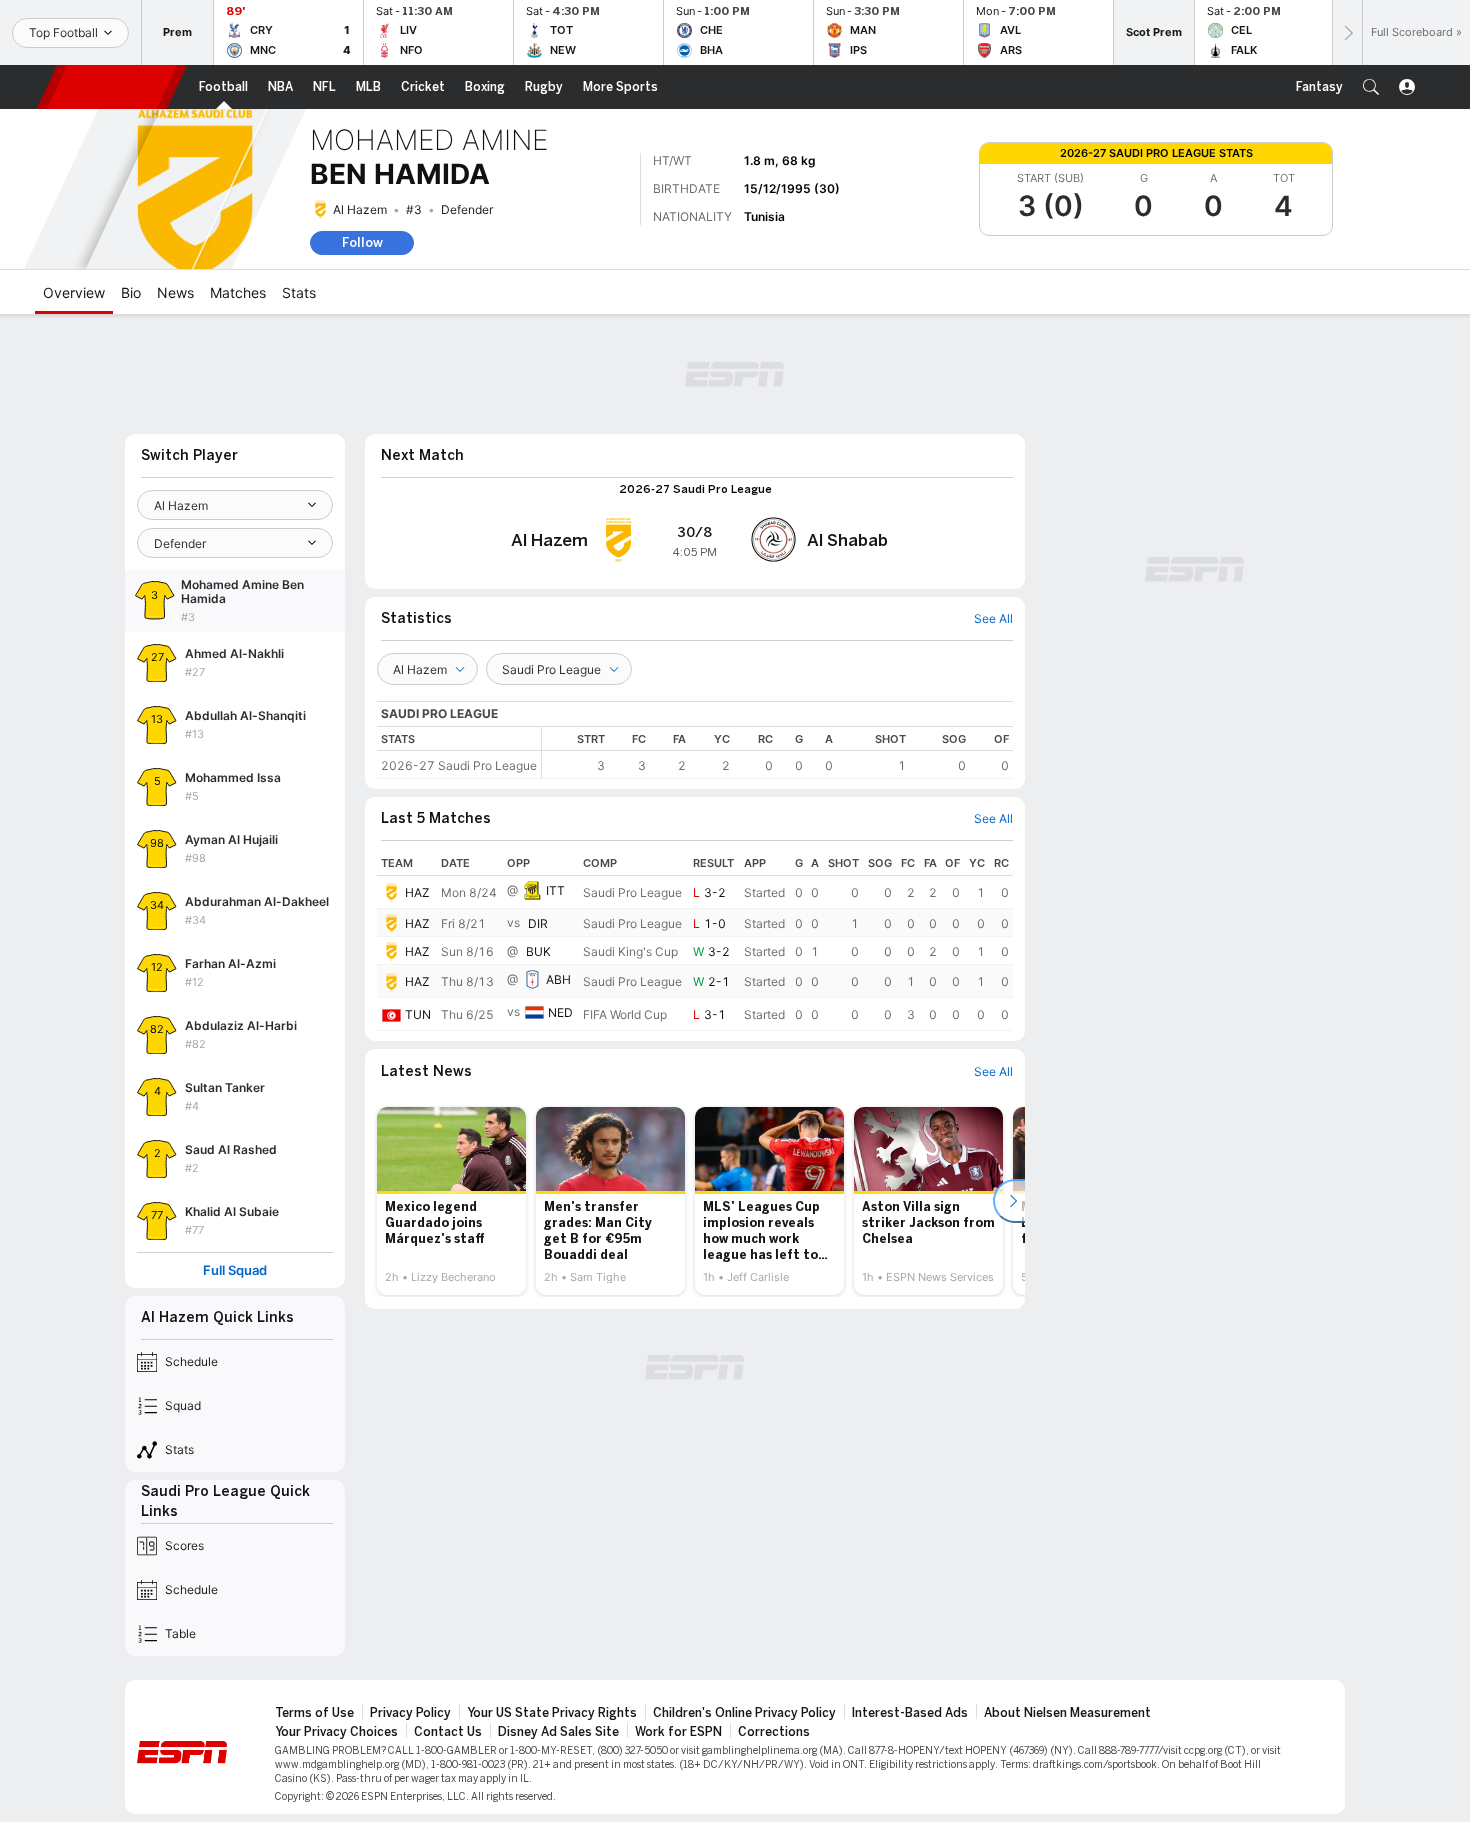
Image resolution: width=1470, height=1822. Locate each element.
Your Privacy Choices (336, 1732)
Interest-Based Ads (910, 1713)
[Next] (1347, 32)
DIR (538, 923)
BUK (538, 951)
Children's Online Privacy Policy (744, 1713)
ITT (555, 890)
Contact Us (448, 1732)
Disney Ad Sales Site (558, 1732)
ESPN (112, 87)
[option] (451, 1201)
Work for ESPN (678, 1732)
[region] (777, 752)
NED (560, 1013)
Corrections (774, 1732)
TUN (418, 1014)
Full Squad (235, 1270)
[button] (1371, 87)
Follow (362, 242)
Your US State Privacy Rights (552, 1713)
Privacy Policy (410, 1713)
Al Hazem (360, 209)
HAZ (417, 892)
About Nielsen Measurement (1067, 1713)
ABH (558, 980)
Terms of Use (314, 1713)
